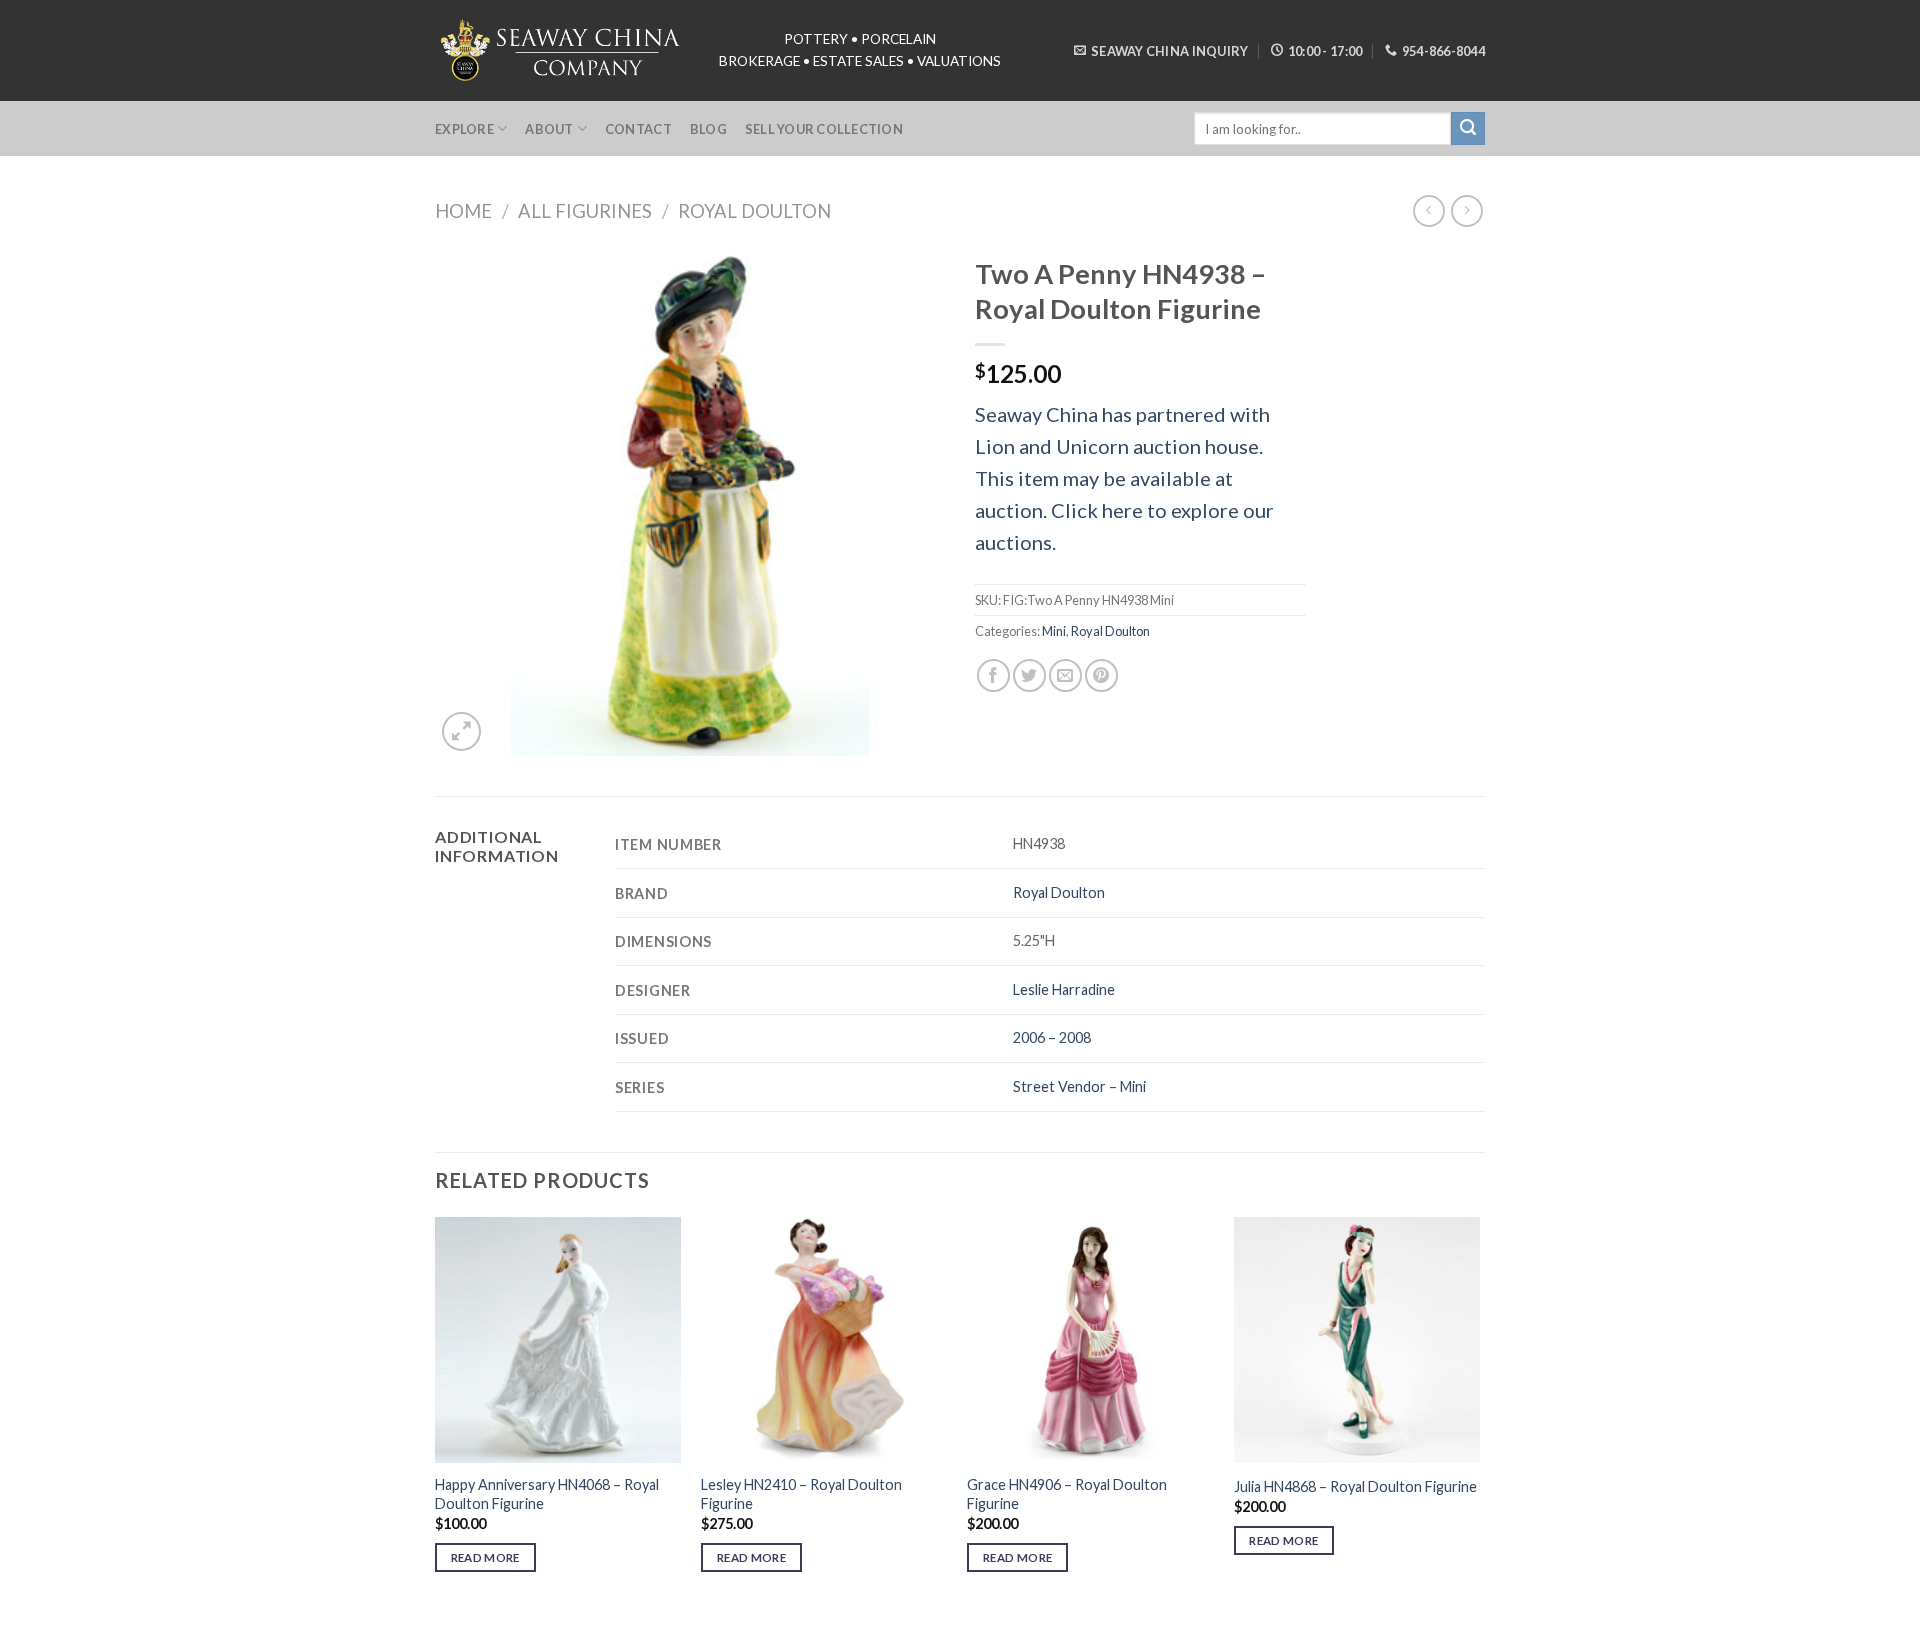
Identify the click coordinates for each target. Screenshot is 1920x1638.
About (549, 129)
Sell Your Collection (824, 129)
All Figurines (585, 211)
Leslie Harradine (1064, 989)
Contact (638, 129)
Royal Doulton (754, 211)
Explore (464, 129)
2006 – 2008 (1052, 1037)
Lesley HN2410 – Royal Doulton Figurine (801, 1494)
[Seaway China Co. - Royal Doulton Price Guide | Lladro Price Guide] (562, 50)
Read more (485, 1557)
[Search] (1468, 129)
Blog (708, 129)
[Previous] (436, 1412)
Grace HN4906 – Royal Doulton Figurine (1067, 1494)
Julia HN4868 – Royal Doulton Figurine (1355, 1486)
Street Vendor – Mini (1079, 1086)
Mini (1054, 631)
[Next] (1479, 1412)
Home (463, 211)
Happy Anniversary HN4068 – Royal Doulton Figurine (547, 1494)
